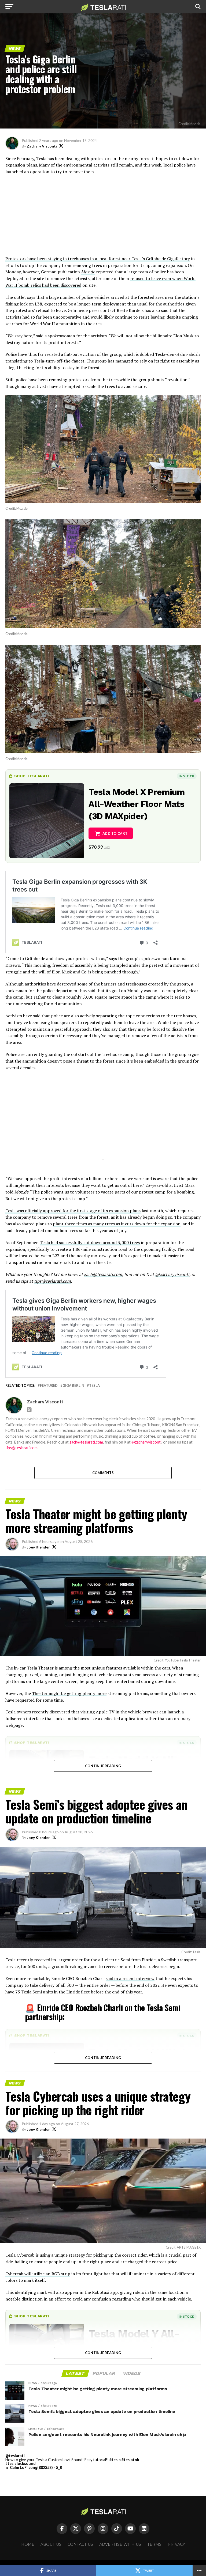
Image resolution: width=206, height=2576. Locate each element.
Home (28, 2544)
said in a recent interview (130, 1978)
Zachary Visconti (42, 146)
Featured (49, 1386)
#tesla (115, 2460)
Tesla (94, 1386)
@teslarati (15, 2456)
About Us (51, 2544)
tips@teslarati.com (52, 1281)
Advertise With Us (120, 2544)
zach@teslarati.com (103, 1274)
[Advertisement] (103, 218)
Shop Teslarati (32, 776)
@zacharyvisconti (172, 1274)
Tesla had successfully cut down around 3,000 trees (90, 1242)
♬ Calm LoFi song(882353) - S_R (34, 2467)
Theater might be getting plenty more (69, 1693)
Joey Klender (38, 1547)
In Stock (187, 776)
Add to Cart (115, 833)
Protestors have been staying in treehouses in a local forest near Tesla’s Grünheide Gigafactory (98, 259)
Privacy (176, 2544)
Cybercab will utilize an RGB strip (38, 2274)
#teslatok (130, 2460)
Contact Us (80, 2544)
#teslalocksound (21, 2463)
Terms (154, 2544)
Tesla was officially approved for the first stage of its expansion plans (73, 1211)
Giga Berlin (73, 1386)
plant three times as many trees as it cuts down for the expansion (117, 1224)
